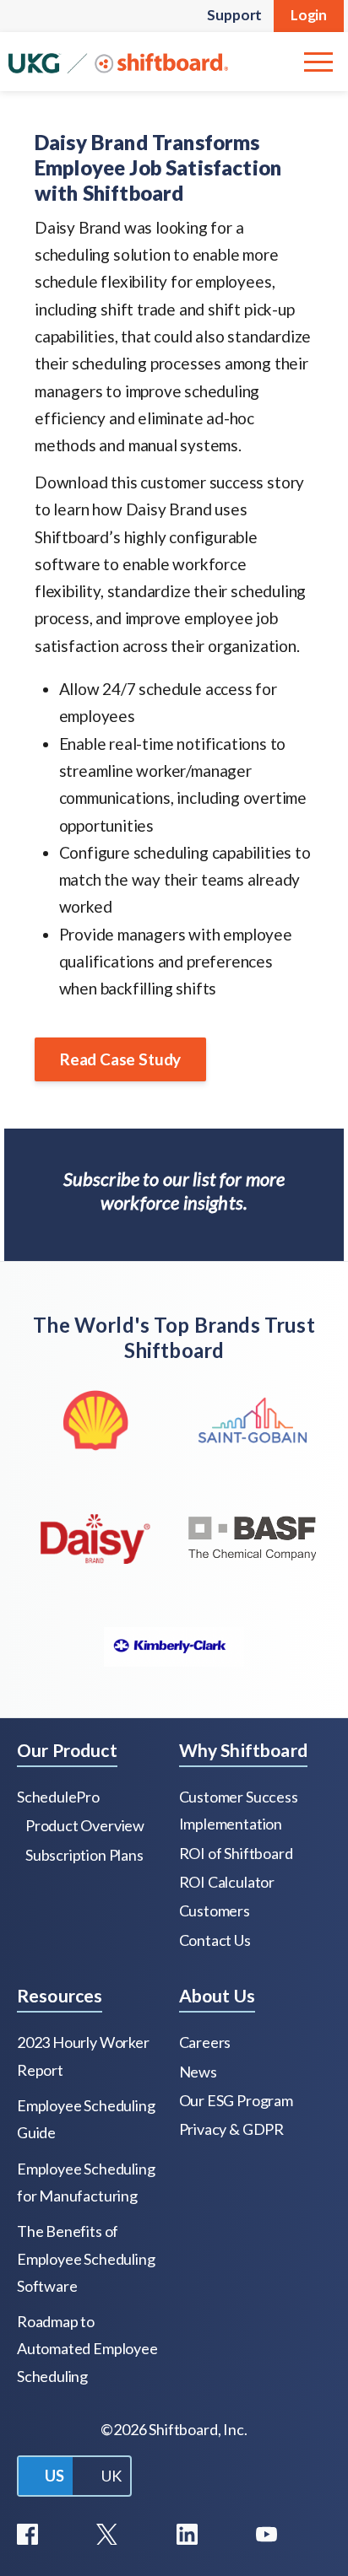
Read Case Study (120, 1059)
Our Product (67, 1750)
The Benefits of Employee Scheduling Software (86, 2258)
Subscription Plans (84, 1855)
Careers (205, 2042)
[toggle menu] (318, 62)
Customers (215, 1910)
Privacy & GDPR (231, 2129)
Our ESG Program (236, 2100)
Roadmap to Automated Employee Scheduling (87, 2349)
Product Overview (85, 1825)
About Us (217, 1995)
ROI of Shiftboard (236, 1853)
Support (234, 15)
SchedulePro (58, 1797)
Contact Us (215, 1940)
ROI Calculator (227, 1882)
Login (309, 15)
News (198, 2072)
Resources (60, 1995)
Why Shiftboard (243, 1750)
